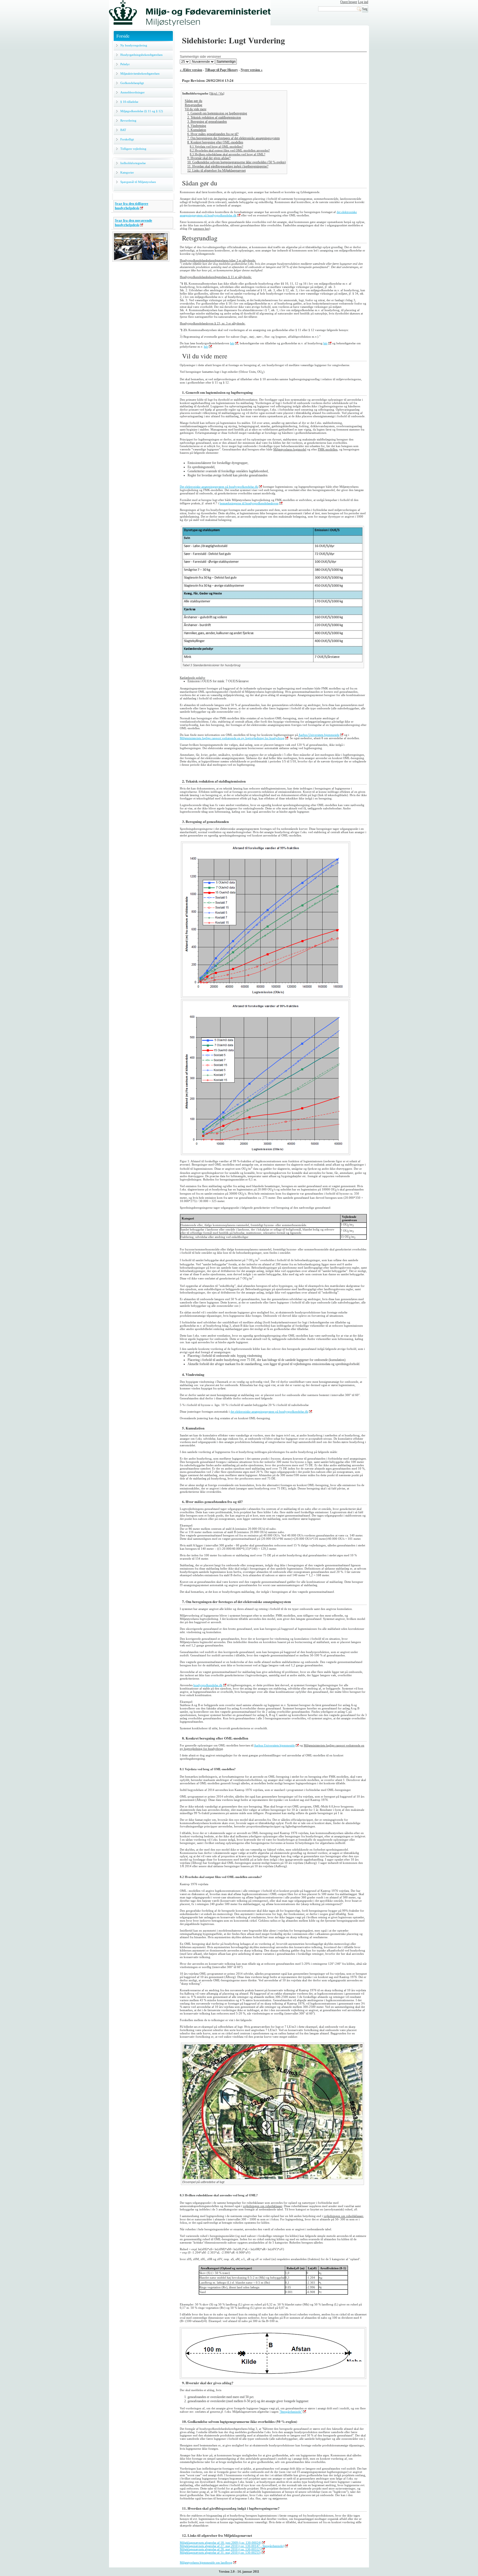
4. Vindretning (197, 126)
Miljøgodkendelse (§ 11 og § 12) (142, 111)
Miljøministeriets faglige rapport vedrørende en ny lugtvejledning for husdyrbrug (232, 738)
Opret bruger (349, 2)
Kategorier (127, 172)
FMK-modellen (328, 449)
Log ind (363, 2)
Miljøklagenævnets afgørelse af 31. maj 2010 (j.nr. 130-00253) (220, 2553)
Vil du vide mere (196, 109)
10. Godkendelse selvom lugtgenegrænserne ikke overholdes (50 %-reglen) (237, 162)
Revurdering (128, 120)
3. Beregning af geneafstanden (207, 122)
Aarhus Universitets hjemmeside (319, 735)
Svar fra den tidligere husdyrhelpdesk (132, 206)
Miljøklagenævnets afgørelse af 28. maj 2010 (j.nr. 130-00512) (220, 2549)
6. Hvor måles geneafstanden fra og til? (213, 134)
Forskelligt (127, 139)
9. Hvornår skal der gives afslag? (209, 158)
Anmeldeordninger (133, 92)
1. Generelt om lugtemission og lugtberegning (217, 113)
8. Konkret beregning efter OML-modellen (215, 142)
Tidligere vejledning (133, 149)
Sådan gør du (193, 101)
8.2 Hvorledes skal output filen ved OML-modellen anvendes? (230, 150)
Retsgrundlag (193, 105)
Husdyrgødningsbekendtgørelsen (141, 55)
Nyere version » (252, 70)
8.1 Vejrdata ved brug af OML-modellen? (216, 146)
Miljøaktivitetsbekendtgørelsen (140, 74)
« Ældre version (191, 70)
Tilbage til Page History (221, 70)
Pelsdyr (125, 64)
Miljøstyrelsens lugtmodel (290, 449)
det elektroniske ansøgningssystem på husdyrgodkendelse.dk (269, 1412)
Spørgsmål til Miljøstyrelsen (138, 182)
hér (232, 343)
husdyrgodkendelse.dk (208, 1685)
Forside (123, 36)
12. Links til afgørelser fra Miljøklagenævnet (216, 170)
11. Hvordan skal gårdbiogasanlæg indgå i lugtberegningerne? (228, 166)
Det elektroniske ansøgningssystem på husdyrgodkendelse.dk (219, 487)
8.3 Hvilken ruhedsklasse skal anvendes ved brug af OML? (228, 154)
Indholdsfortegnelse (133, 163)
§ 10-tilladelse (129, 102)
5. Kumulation (197, 130)
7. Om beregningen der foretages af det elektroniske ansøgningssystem (233, 138)
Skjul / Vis (217, 93)
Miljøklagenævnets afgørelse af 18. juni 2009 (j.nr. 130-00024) (220, 2543)
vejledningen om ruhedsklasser (263, 2206)
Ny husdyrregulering (134, 45)
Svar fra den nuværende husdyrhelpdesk (133, 223)
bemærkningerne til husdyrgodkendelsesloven (249, 503)
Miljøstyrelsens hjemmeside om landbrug (206, 2562)
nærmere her (201, 229)
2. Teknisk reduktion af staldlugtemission (214, 117)
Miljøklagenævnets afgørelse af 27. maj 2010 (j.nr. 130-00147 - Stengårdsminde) (232, 2546)
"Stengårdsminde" (291, 2412)
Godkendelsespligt (132, 83)
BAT (123, 130)
